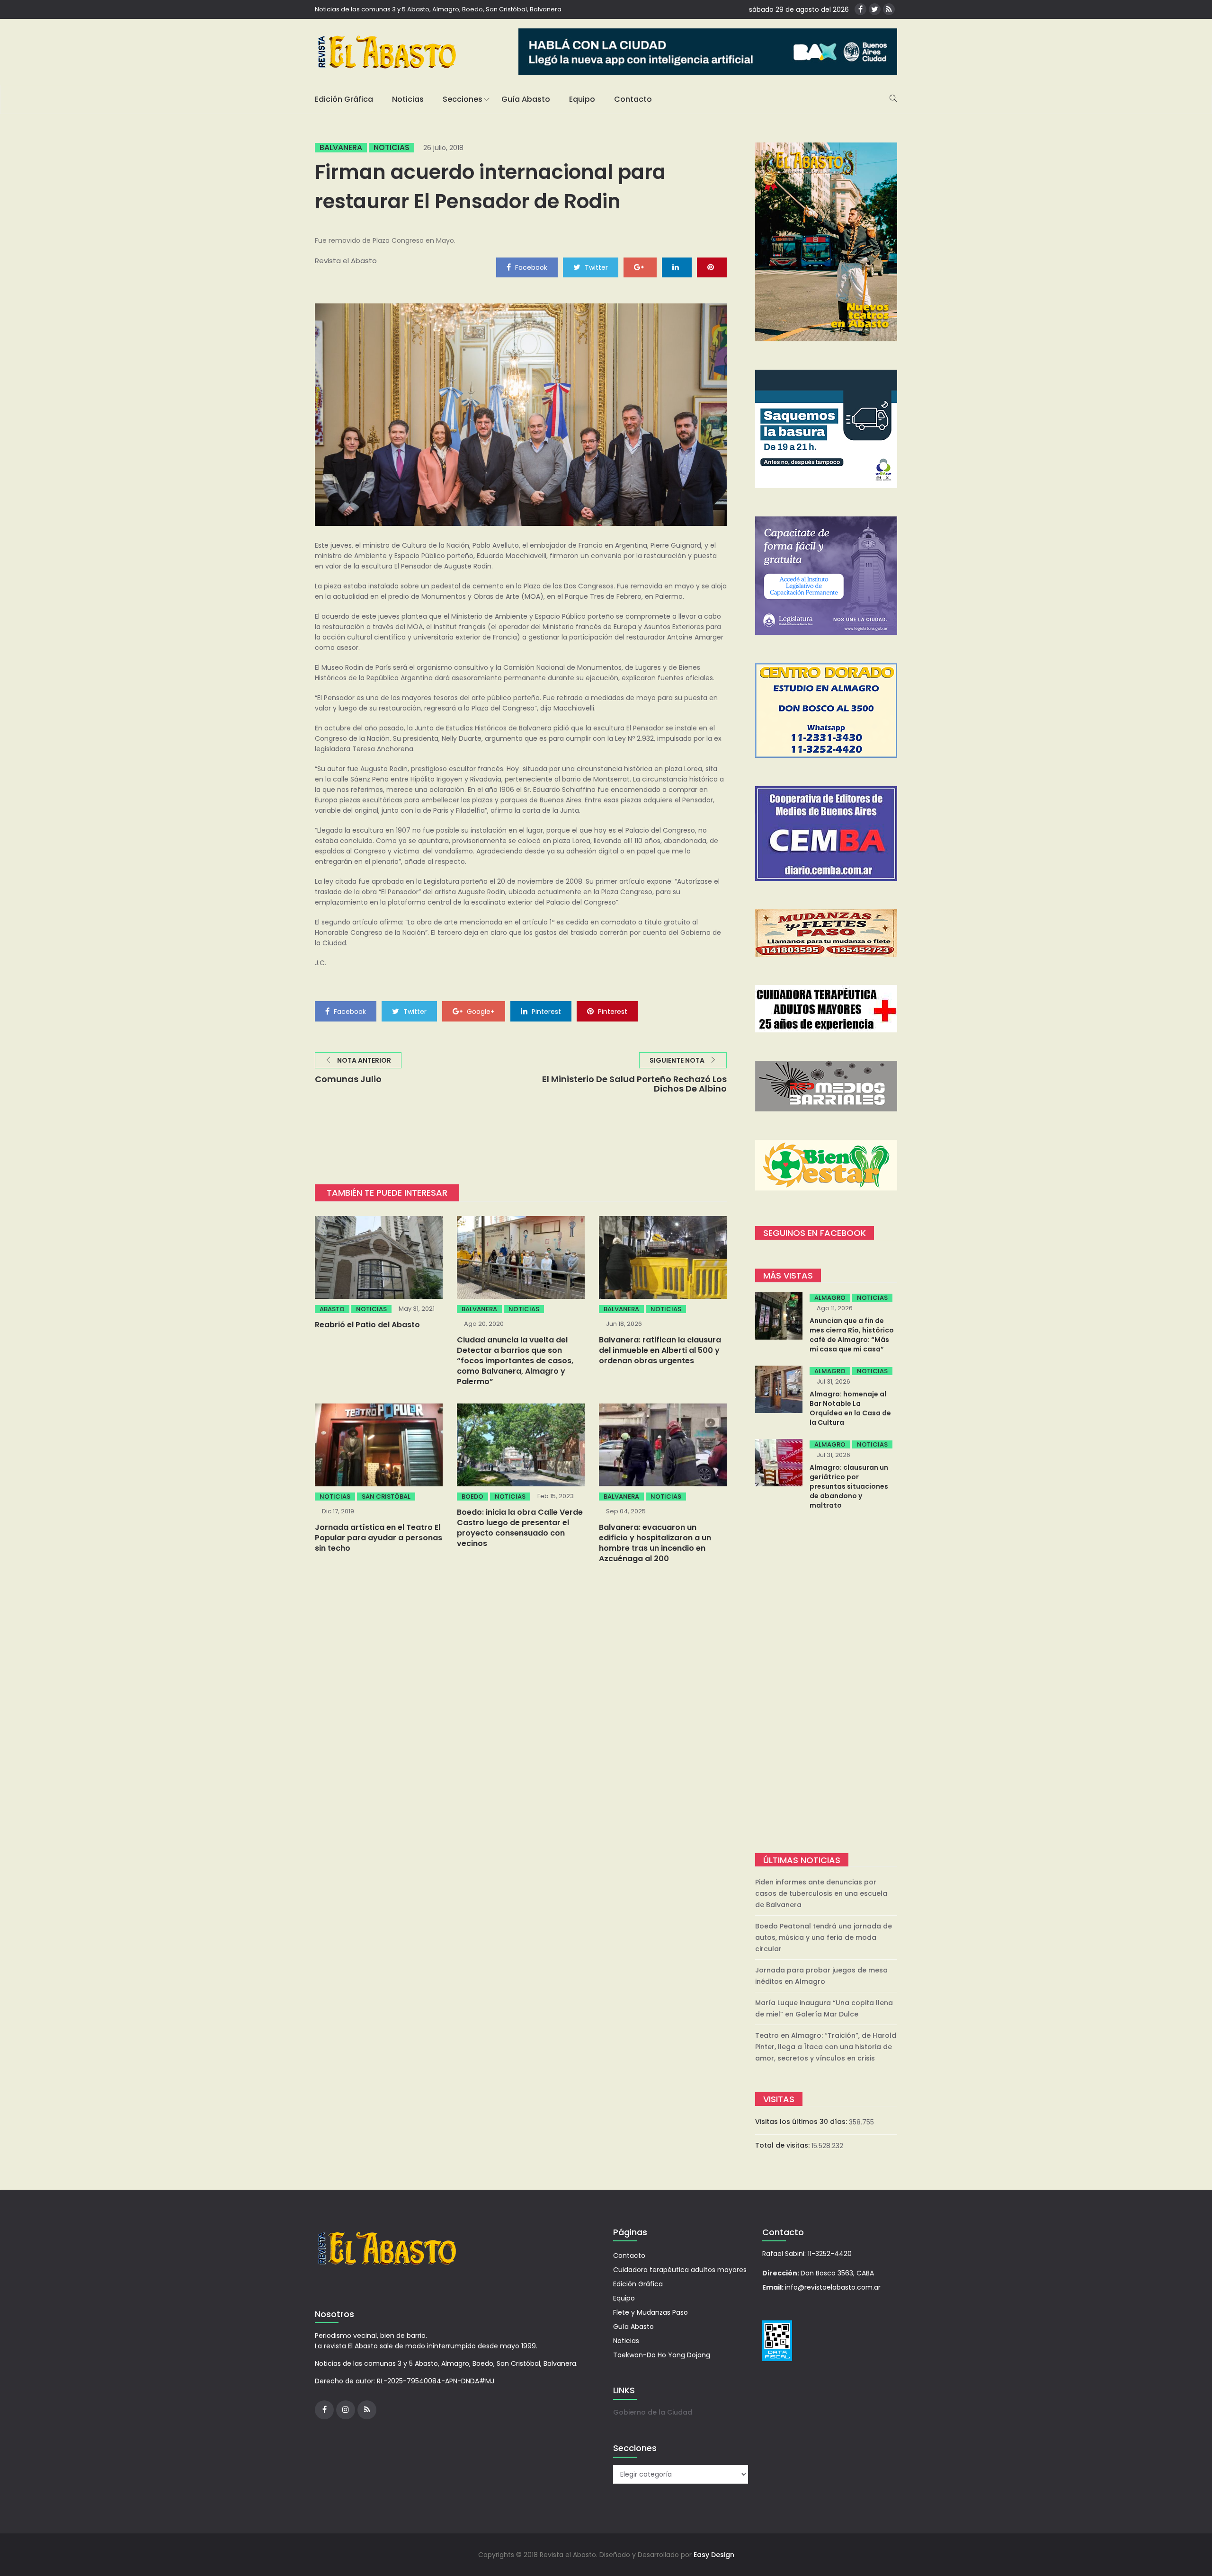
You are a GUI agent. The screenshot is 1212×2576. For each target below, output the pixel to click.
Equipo (582, 99)
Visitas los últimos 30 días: (802, 2122)
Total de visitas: (783, 2145)
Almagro (830, 1298)
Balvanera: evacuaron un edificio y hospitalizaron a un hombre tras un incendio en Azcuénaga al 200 (655, 1543)
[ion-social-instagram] (346, 2410)
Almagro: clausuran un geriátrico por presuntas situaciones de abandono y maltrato (849, 1486)
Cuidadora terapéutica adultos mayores (680, 2270)
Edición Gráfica (344, 99)
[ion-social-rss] (889, 9)
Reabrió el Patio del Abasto (367, 1325)
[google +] (640, 267)
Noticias (408, 99)
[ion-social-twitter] (875, 9)
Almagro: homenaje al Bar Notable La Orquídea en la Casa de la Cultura (850, 1408)
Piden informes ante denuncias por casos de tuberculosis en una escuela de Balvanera (821, 1893)
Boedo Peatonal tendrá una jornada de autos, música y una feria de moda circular (824, 1937)
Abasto (332, 1309)
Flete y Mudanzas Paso (651, 2312)
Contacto (633, 99)
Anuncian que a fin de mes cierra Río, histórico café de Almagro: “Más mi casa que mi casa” (852, 1335)
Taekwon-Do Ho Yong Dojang (662, 2355)
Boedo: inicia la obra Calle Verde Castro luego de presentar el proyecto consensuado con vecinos (520, 1528)
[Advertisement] (826, 1683)
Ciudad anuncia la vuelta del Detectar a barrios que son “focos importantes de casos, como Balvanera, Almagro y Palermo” (515, 1361)
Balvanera (341, 148)
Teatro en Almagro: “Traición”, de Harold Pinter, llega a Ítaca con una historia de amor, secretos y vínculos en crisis (826, 2047)
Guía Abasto (526, 99)
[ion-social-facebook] (860, 9)
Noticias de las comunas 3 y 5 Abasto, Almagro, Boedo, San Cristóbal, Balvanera (438, 9)
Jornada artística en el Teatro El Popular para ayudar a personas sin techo (379, 1538)
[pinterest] (712, 267)
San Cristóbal (386, 1497)
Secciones (463, 99)
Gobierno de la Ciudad (653, 2412)
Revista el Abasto (346, 261)
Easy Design (714, 2555)
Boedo (472, 1497)
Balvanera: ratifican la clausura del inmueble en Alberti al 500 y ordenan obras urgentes (660, 1350)
